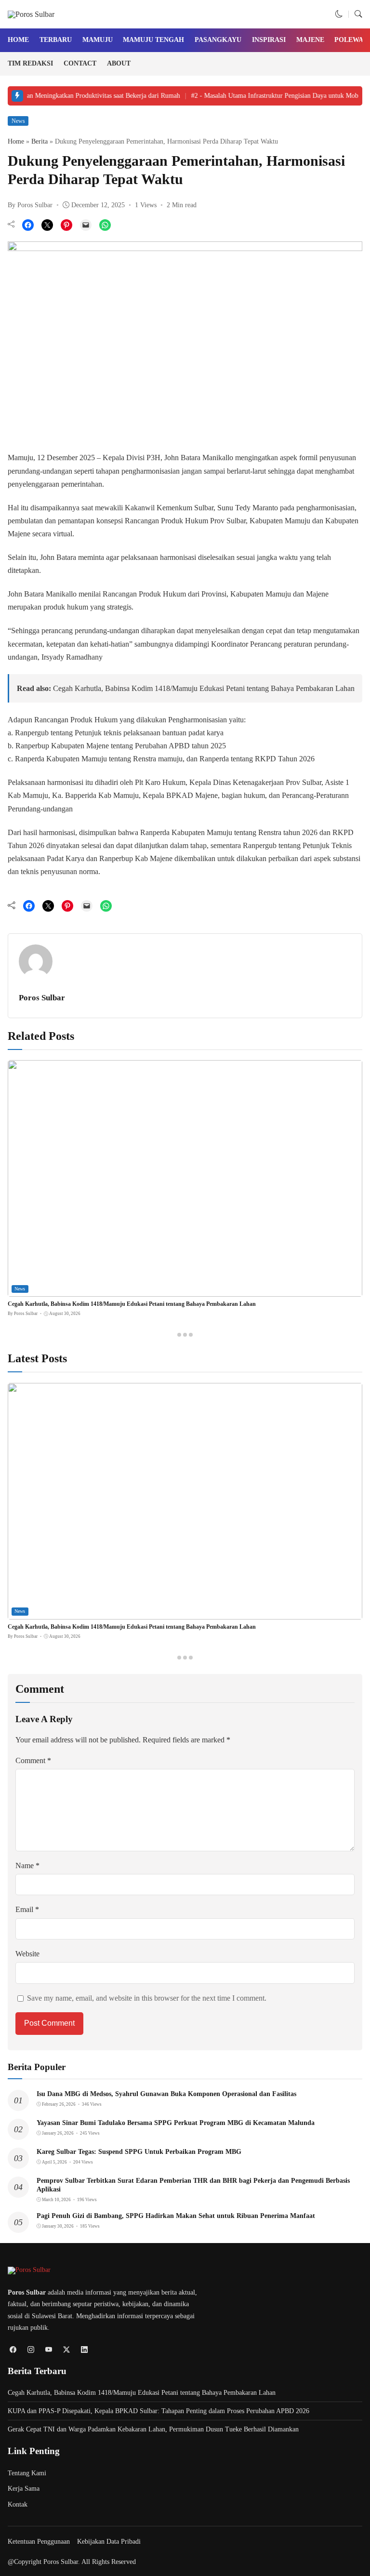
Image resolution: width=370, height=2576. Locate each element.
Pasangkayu (218, 40)
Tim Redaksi (30, 63)
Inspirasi (269, 40)
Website (27, 1954)
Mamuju (98, 40)
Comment (33, 1760)
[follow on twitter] (66, 2349)
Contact (80, 63)
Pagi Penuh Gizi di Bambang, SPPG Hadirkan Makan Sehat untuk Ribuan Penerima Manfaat (176, 2216)
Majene (310, 40)
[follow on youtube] (48, 2349)
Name (27, 1866)
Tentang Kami (27, 2473)
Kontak (18, 2504)
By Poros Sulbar (30, 205)
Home (18, 40)
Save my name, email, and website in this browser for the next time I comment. (147, 1998)
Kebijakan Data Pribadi (109, 2542)
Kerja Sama (24, 2489)
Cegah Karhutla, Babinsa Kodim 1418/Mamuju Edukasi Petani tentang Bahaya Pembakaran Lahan (204, 688)
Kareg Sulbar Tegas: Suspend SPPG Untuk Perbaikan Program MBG (139, 2152)
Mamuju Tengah (153, 40)
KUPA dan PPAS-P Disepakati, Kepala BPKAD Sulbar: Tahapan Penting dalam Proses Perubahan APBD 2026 (159, 2411)
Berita (40, 141)
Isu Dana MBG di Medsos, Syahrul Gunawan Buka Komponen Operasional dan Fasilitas (166, 2094)
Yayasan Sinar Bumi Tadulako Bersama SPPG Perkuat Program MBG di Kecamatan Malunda (176, 2123)
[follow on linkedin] (84, 2349)
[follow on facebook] (13, 2349)
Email (27, 1909)
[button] (339, 14)
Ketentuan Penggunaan (39, 2542)
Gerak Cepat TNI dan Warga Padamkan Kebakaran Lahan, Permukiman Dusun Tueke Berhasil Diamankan (153, 2429)
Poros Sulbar (42, 998)
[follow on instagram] (31, 2349)
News (18, 121)
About (119, 63)
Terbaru (56, 40)
